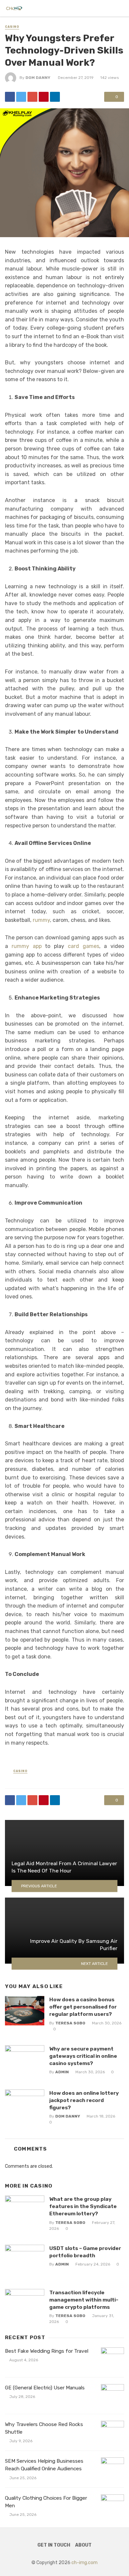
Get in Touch (54, 2545)
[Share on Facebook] (10, 97)
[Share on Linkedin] (55, 97)
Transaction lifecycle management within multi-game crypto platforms (84, 2300)
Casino (12, 27)
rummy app (27, 946)
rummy (41, 920)
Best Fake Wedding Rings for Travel (47, 2351)
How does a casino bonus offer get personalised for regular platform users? (83, 2007)
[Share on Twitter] (21, 97)
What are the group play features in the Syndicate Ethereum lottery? (83, 2206)
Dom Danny (38, 78)
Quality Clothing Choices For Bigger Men (46, 2502)
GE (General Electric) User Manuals (45, 2388)
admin (62, 2072)
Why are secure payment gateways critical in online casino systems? (83, 2056)
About (83, 2545)
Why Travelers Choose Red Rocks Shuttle (44, 2428)
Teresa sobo (70, 2023)
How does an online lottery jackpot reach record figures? (84, 2100)
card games (84, 946)
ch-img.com (85, 2563)
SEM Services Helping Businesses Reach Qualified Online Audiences (44, 2465)
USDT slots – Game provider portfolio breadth (85, 2252)
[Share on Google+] (32, 97)
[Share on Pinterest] (44, 97)
